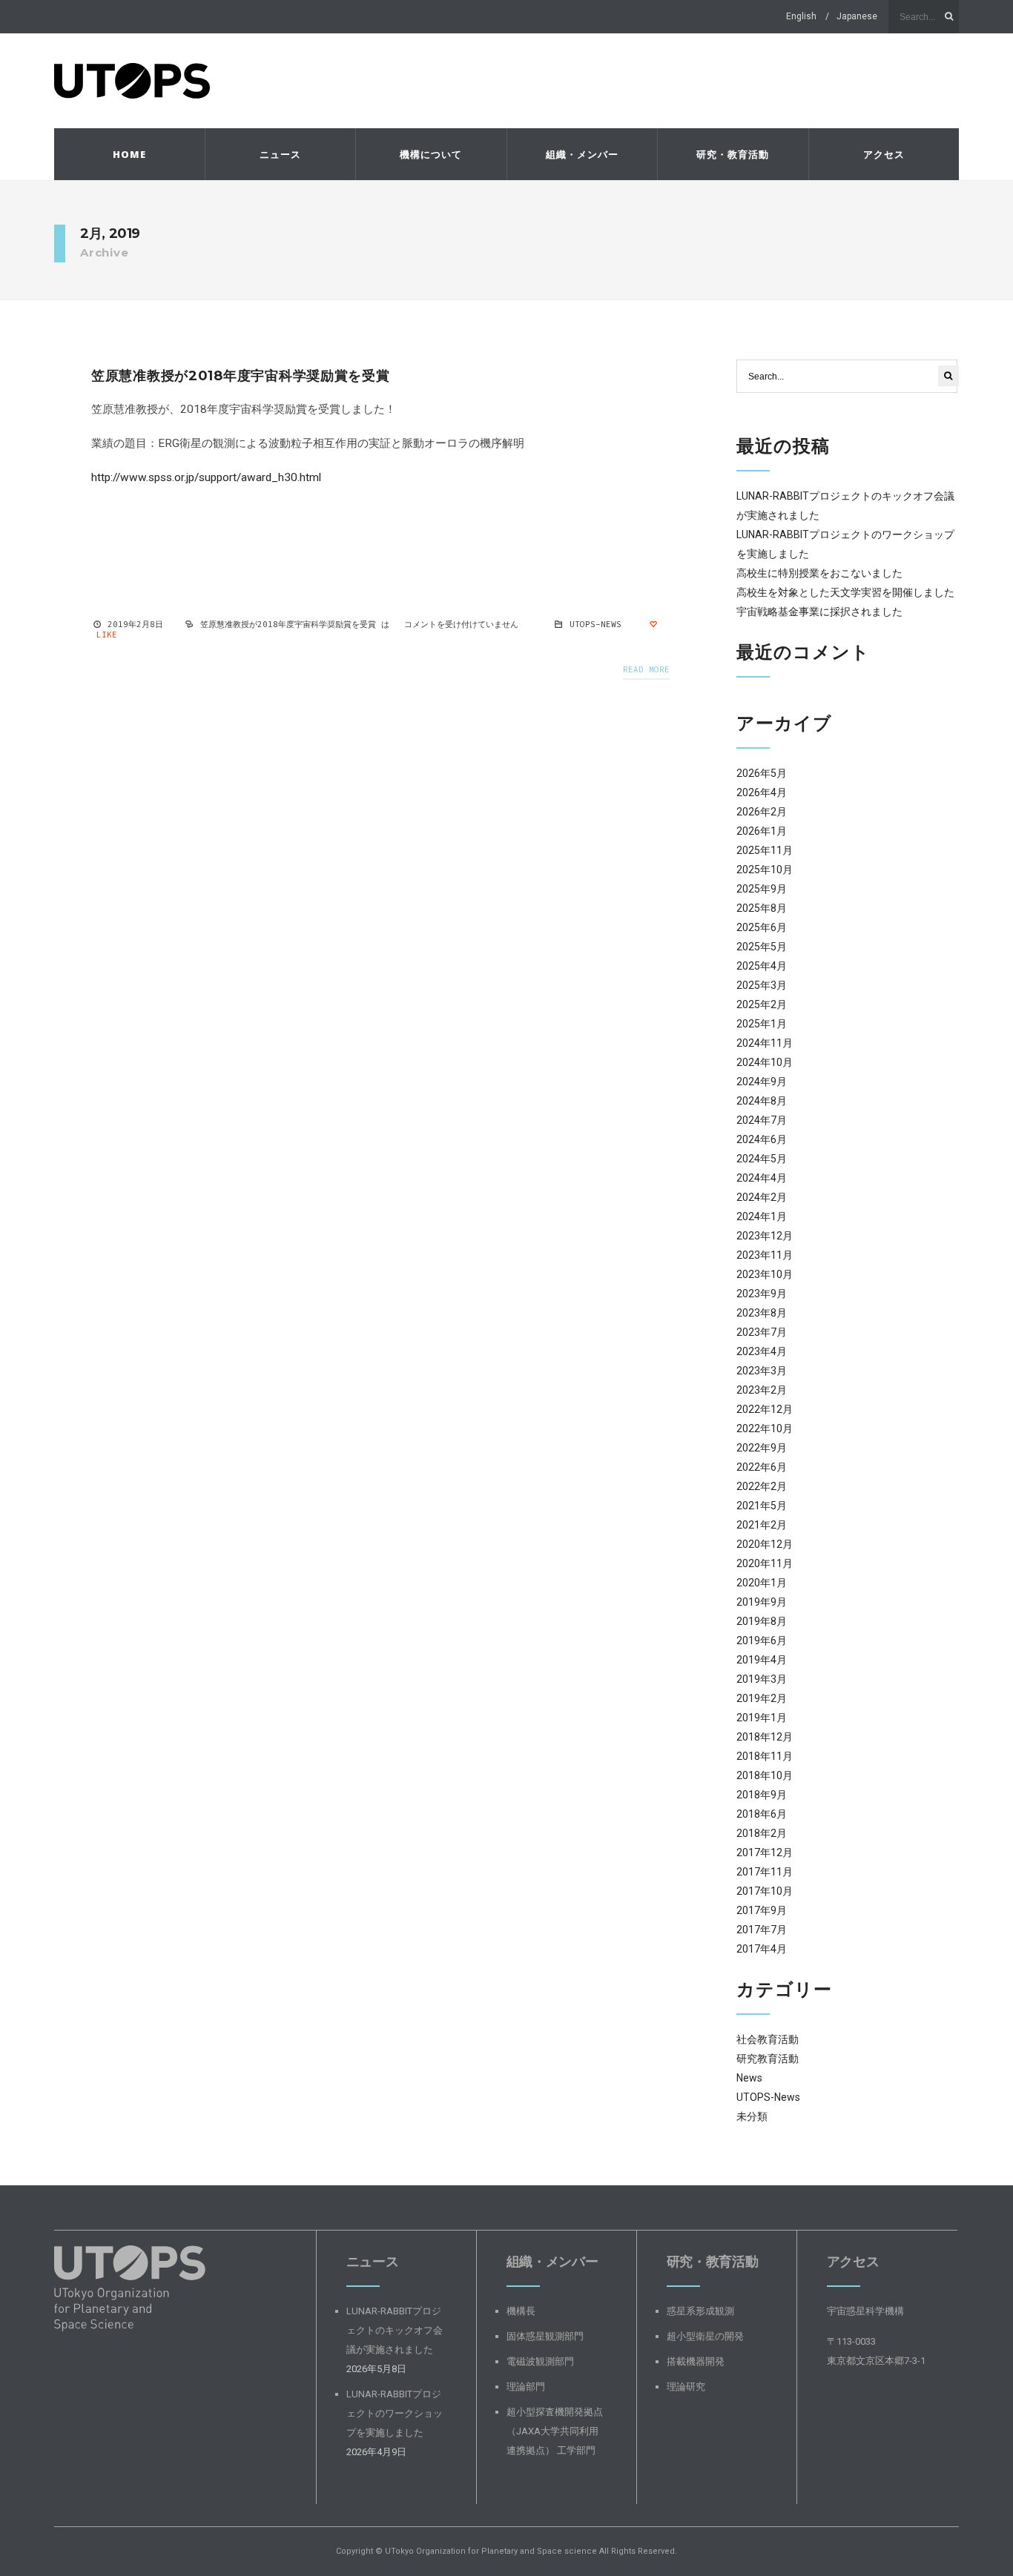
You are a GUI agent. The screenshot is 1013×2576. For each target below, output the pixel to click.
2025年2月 (762, 1004)
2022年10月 (765, 1428)
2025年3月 (762, 985)
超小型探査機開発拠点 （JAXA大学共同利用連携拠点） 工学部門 (555, 2431)
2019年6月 (762, 1640)
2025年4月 (762, 966)
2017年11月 (765, 1872)
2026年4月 (762, 792)
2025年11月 (765, 850)
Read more (646, 669)
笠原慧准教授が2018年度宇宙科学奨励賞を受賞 (241, 376)
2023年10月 (765, 1274)
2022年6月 (762, 1467)
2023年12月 (765, 1236)
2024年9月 (762, 1082)
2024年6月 (762, 1139)
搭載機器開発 (696, 2361)
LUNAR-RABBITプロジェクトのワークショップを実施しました (395, 2413)
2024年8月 (762, 1101)
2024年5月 (762, 1159)
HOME (129, 154)
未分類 (752, 2116)
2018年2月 (762, 1833)
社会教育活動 (768, 2039)
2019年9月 (762, 1602)
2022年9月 (762, 1448)
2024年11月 (765, 1043)
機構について (431, 154)
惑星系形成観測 (700, 2311)
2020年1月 (762, 1583)
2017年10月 (765, 1891)
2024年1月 (762, 1216)
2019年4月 (762, 1660)
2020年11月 (765, 1563)
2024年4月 (762, 1178)
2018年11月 (765, 1756)
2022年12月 (765, 1409)
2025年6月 (762, 927)
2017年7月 (762, 1930)
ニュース (280, 154)
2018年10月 (765, 1775)
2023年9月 (762, 1294)
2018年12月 (765, 1737)
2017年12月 (765, 1852)
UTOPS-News (595, 624)
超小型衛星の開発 (705, 2336)
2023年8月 (762, 1313)
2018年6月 (762, 1814)
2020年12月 (765, 1544)
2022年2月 (762, 1486)
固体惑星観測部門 (545, 2336)
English (801, 16)
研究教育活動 (768, 2059)
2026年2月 (762, 812)
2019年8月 (762, 1621)
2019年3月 (762, 1679)
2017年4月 (762, 1949)
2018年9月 (762, 1795)
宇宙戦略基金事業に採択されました (819, 612)
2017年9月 (762, 1910)
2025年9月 (762, 889)
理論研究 (686, 2387)
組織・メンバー (582, 154)
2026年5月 (762, 773)
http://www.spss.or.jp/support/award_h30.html (206, 477)
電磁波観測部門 (540, 2361)
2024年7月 (762, 1120)
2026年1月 (762, 831)
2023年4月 (762, 1351)
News (749, 2078)
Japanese (857, 16)
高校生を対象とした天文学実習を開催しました (845, 592)
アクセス (884, 154)
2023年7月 (762, 1332)
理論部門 (526, 2387)
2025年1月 (762, 1024)
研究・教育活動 (733, 154)
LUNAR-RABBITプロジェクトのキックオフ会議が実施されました (395, 2330)
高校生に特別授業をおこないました (819, 573)
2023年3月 (762, 1371)
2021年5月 (762, 1506)
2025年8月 (762, 908)
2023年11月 (765, 1255)
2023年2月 (762, 1390)
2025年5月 (762, 947)
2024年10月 (765, 1062)
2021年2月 (762, 1525)
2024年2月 (762, 1197)
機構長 (521, 2311)
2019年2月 (762, 1698)
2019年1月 (762, 1718)
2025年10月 (765, 870)
